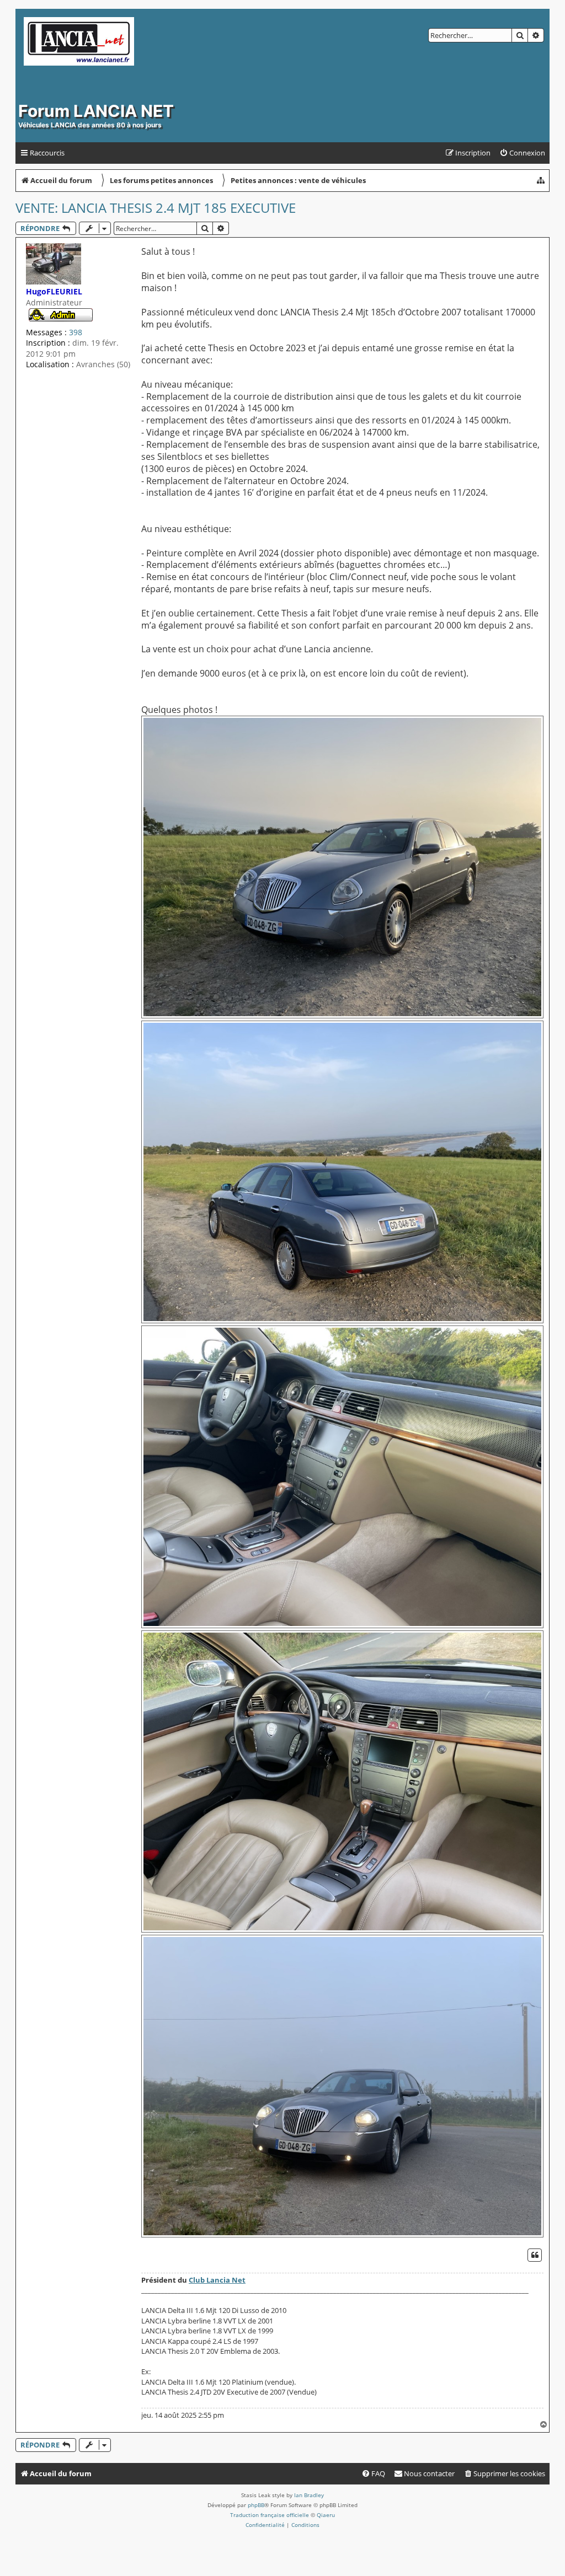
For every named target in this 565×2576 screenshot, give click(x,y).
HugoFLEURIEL (54, 291)
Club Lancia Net (217, 2280)
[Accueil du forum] (131, 56)
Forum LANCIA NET (96, 111)
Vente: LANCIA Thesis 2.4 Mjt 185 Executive (156, 208)
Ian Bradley (309, 2495)
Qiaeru (326, 2515)
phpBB (256, 2505)
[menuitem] (522, 153)
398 (76, 332)
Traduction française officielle (270, 2515)
